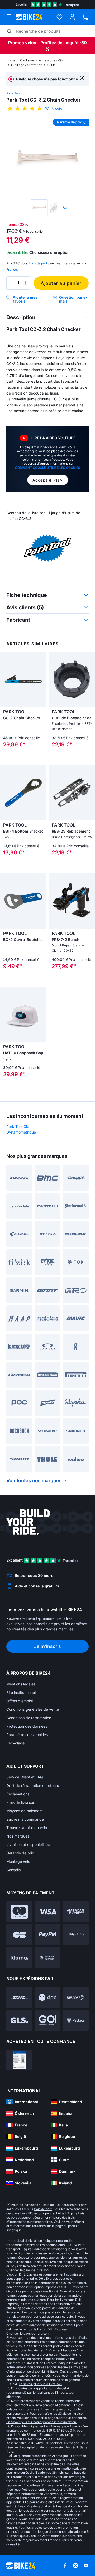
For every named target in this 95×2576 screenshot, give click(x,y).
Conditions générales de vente (33, 1709)
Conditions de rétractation (29, 1718)
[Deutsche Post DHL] (19, 1997)
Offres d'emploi (20, 1701)
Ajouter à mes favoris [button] (25, 299)
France (12, 269)
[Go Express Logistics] (48, 2020)
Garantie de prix (20, 1853)
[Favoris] (60, 17)
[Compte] (72, 17)
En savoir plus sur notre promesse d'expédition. (42, 2422)
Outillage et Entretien (27, 65)
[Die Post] (76, 1997)
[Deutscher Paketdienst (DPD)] (48, 1997)
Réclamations (18, 1794)
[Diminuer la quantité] (12, 283)
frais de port (43, 2209)
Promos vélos (22, 43)
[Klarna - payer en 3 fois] (19, 1958)
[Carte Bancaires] (19, 1935)
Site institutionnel (21, 1692)
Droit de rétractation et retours (33, 1785)
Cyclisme (27, 60)
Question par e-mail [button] (73, 299)
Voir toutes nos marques (34, 1481)
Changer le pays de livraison (27, 2270)
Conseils (13, 1870)
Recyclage (15, 1743)
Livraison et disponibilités (28, 1844)
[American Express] (76, 1912)
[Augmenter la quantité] (26, 283)
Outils (51, 65)
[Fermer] (82, 78)
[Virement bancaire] (48, 1958)
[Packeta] (76, 2020)
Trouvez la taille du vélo (27, 1828)
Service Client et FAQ (25, 1777)
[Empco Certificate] (19, 2060)
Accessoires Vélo (51, 60)
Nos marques (18, 1836)
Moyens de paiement (25, 1811)
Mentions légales (21, 1684)
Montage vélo (18, 1861)
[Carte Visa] (48, 1912)
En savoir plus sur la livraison (40, 2384)
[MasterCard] (19, 1912)
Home (11, 60)
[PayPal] (48, 1935)
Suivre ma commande (25, 1819)
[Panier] (85, 17)
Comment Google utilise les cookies (48, 468)
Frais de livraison (21, 1802)
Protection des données (27, 1726)
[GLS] (19, 2020)
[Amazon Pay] (76, 1935)
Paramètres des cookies (27, 1735)
